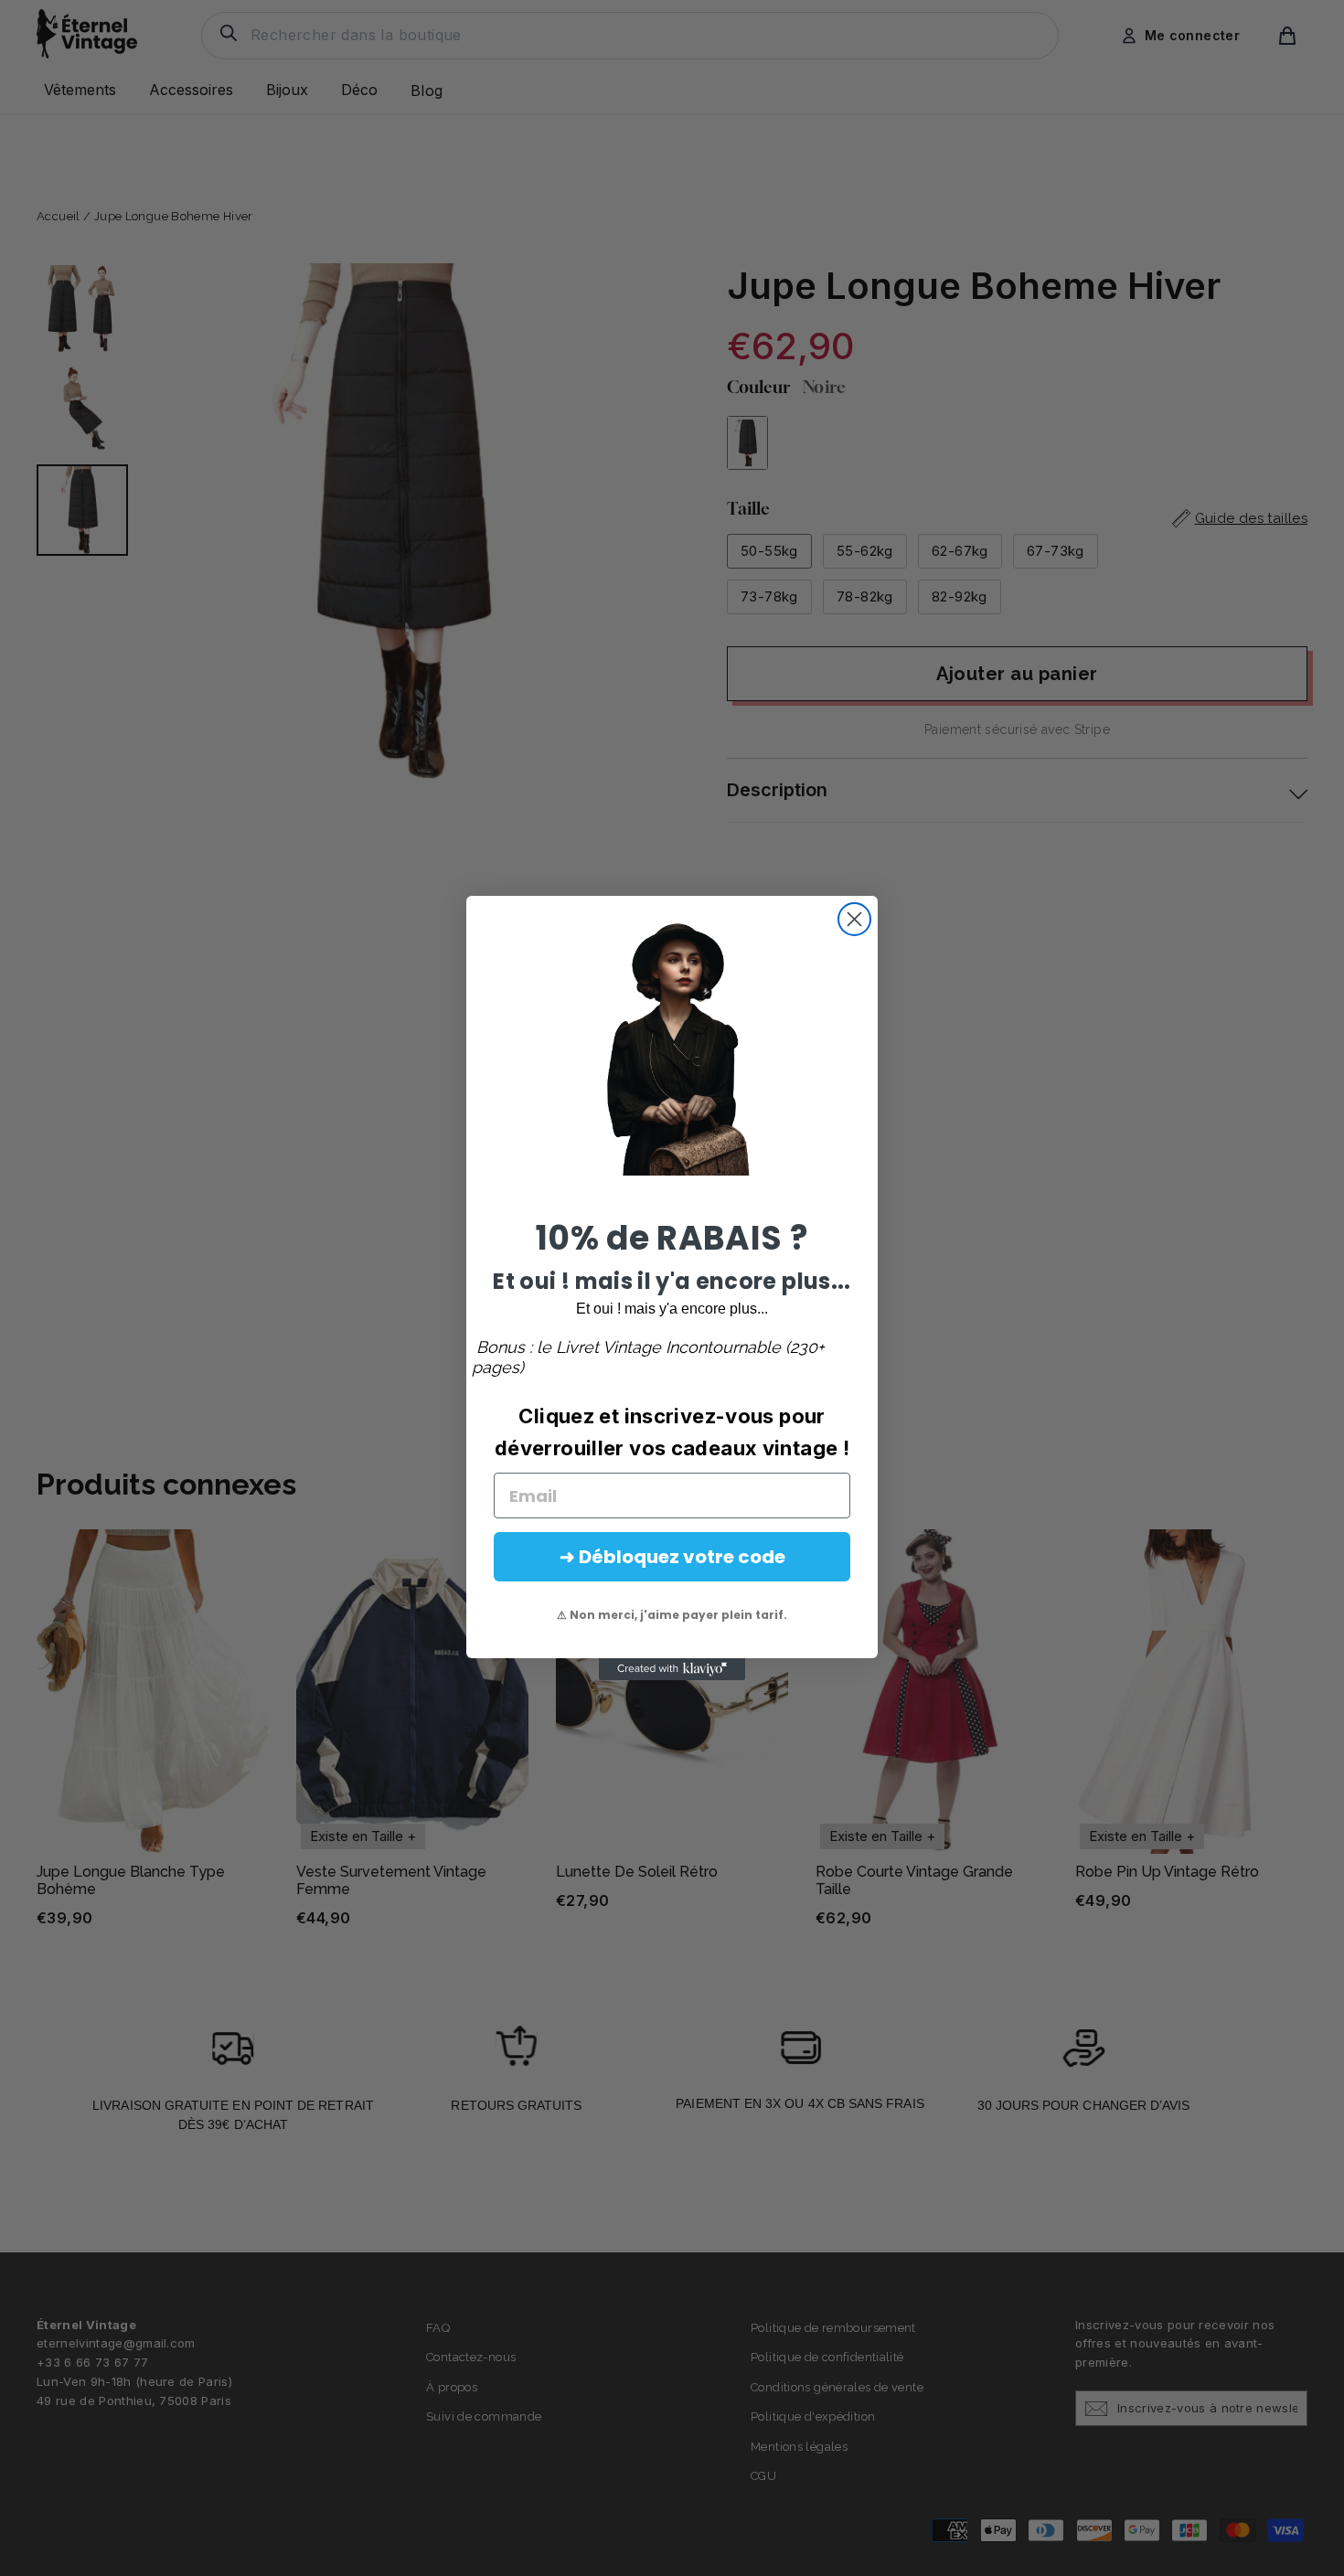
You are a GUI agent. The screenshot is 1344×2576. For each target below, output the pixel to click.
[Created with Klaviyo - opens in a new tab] (672, 1669)
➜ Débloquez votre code (672, 1557)
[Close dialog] (854, 919)
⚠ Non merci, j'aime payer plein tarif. (672, 1615)
